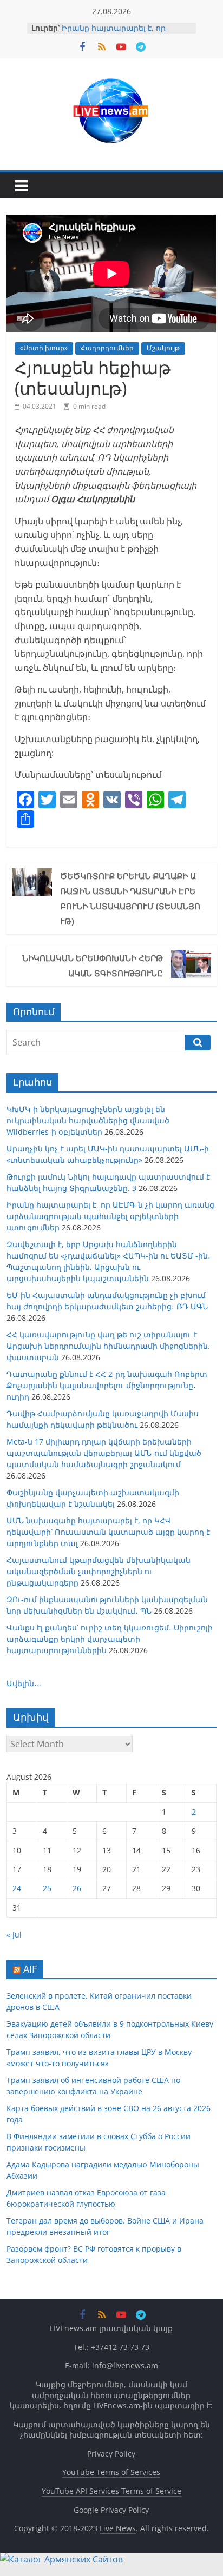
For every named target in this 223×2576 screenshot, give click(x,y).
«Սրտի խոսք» (44, 348)
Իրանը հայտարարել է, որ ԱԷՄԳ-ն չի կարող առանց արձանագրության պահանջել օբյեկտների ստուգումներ (110, 1216)
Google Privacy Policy (111, 2510)
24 (17, 1888)
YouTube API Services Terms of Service (111, 2491)
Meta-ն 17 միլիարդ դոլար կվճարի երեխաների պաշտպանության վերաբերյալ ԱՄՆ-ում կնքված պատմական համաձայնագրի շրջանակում (104, 1453)
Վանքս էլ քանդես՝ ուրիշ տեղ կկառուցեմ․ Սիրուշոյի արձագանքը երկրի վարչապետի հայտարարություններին (110, 1639)
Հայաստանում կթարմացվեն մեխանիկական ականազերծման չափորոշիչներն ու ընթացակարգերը (99, 1571)
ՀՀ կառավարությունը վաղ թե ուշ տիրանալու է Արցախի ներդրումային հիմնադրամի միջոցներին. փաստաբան (108, 1346)
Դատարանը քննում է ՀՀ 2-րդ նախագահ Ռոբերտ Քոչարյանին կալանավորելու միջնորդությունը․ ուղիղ (107, 1385)
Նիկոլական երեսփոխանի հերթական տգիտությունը (93, 966)
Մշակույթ (163, 348)
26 (77, 1888)
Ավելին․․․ (24, 1683)
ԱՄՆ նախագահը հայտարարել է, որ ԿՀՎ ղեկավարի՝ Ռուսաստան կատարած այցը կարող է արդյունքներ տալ (108, 1532)
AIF (30, 1969)
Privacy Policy (111, 2454)
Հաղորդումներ (107, 348)
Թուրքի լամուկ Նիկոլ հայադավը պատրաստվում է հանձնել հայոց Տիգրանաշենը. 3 (127, 31)
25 (47, 1888)
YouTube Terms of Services (111, 2472)
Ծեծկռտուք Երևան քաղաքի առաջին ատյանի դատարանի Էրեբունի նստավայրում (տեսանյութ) (130, 898)
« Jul (14, 1935)
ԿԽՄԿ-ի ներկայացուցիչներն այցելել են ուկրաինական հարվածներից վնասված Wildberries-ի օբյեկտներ (88, 1120)
